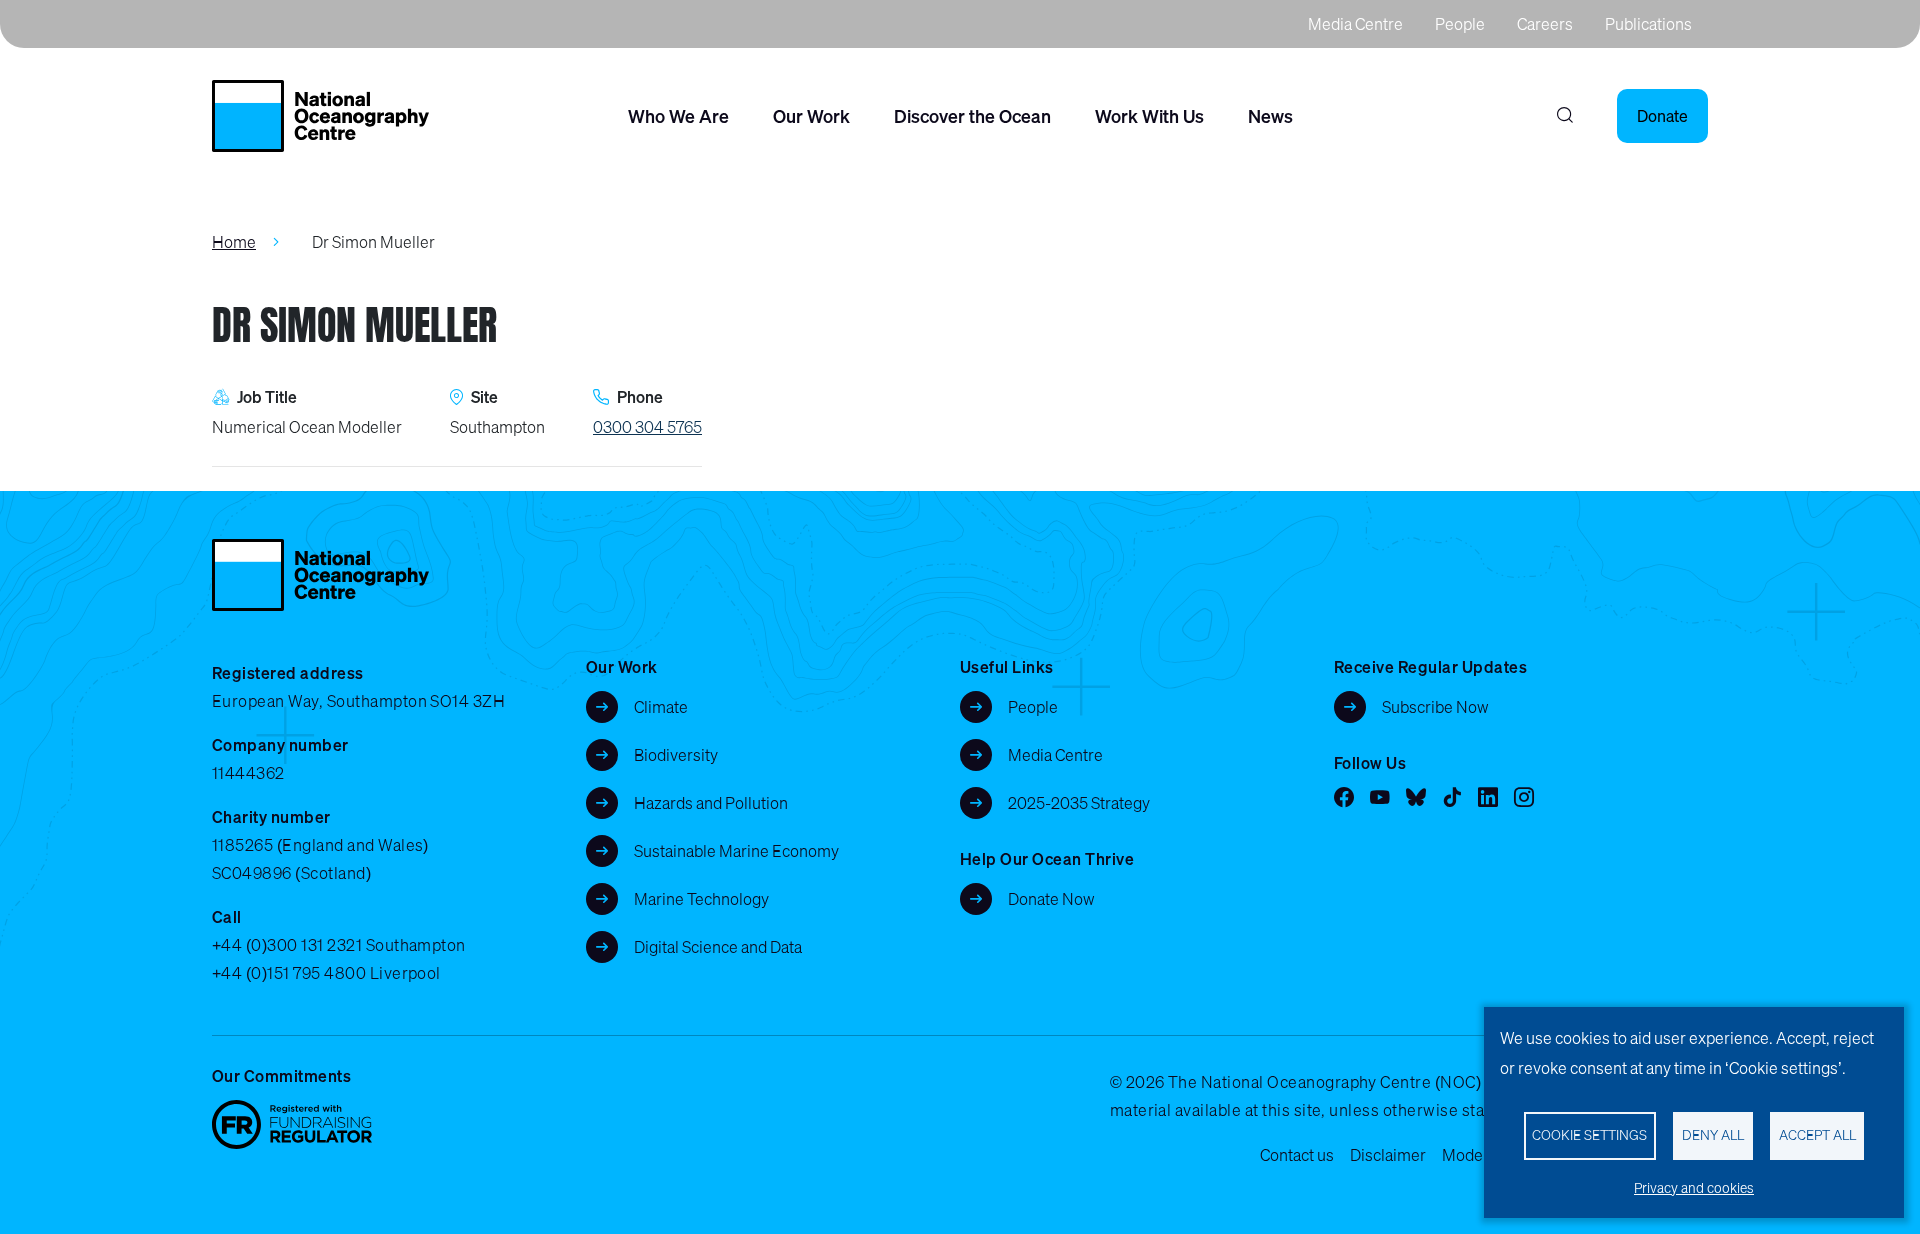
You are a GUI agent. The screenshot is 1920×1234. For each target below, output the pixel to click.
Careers (1545, 24)
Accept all (1817, 1135)
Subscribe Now (1435, 707)
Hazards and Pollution (711, 803)
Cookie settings (1589, 1135)
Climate (661, 707)
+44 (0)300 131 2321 (287, 945)
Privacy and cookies (1694, 1188)
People (1460, 24)
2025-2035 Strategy (1079, 803)
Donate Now (1051, 899)
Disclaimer (1388, 1155)
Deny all (1713, 1135)
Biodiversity (676, 755)
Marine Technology (701, 899)
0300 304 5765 (647, 427)
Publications (1648, 24)
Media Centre (1355, 24)
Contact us (1297, 1155)
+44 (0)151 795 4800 (289, 973)
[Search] (1565, 116)
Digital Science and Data (718, 947)
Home (234, 242)
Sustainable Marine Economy (736, 851)
